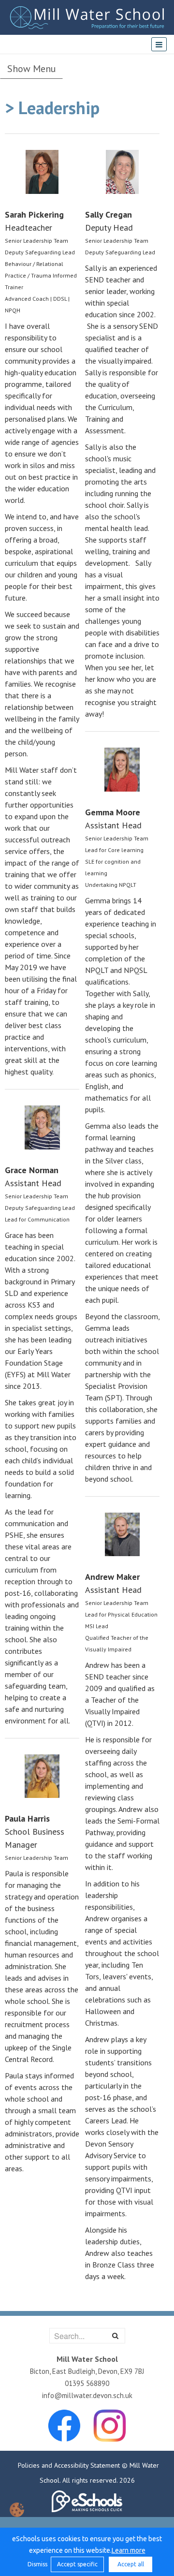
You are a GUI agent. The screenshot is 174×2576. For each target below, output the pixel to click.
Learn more (129, 2550)
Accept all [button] (131, 2564)
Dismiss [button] (37, 2564)
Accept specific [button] (77, 2564)
